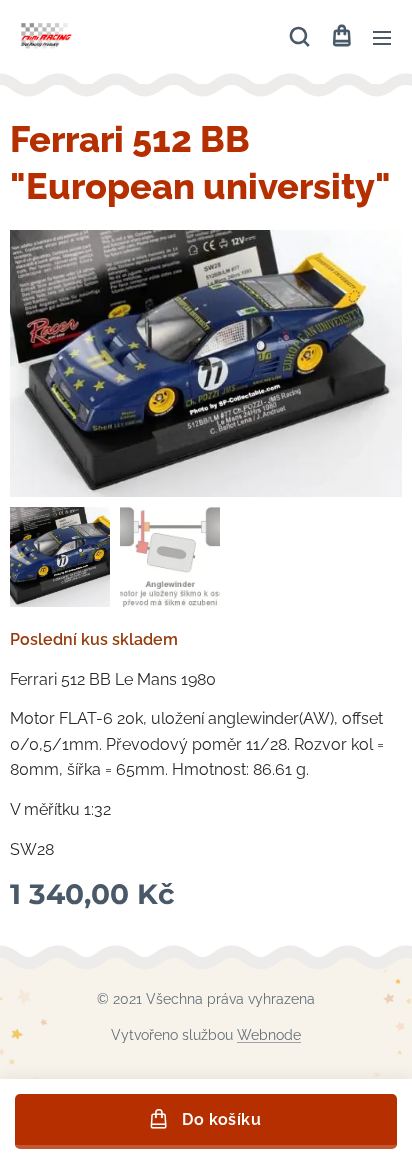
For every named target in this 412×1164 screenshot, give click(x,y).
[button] (299, 37)
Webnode (269, 1035)
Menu (382, 37)
